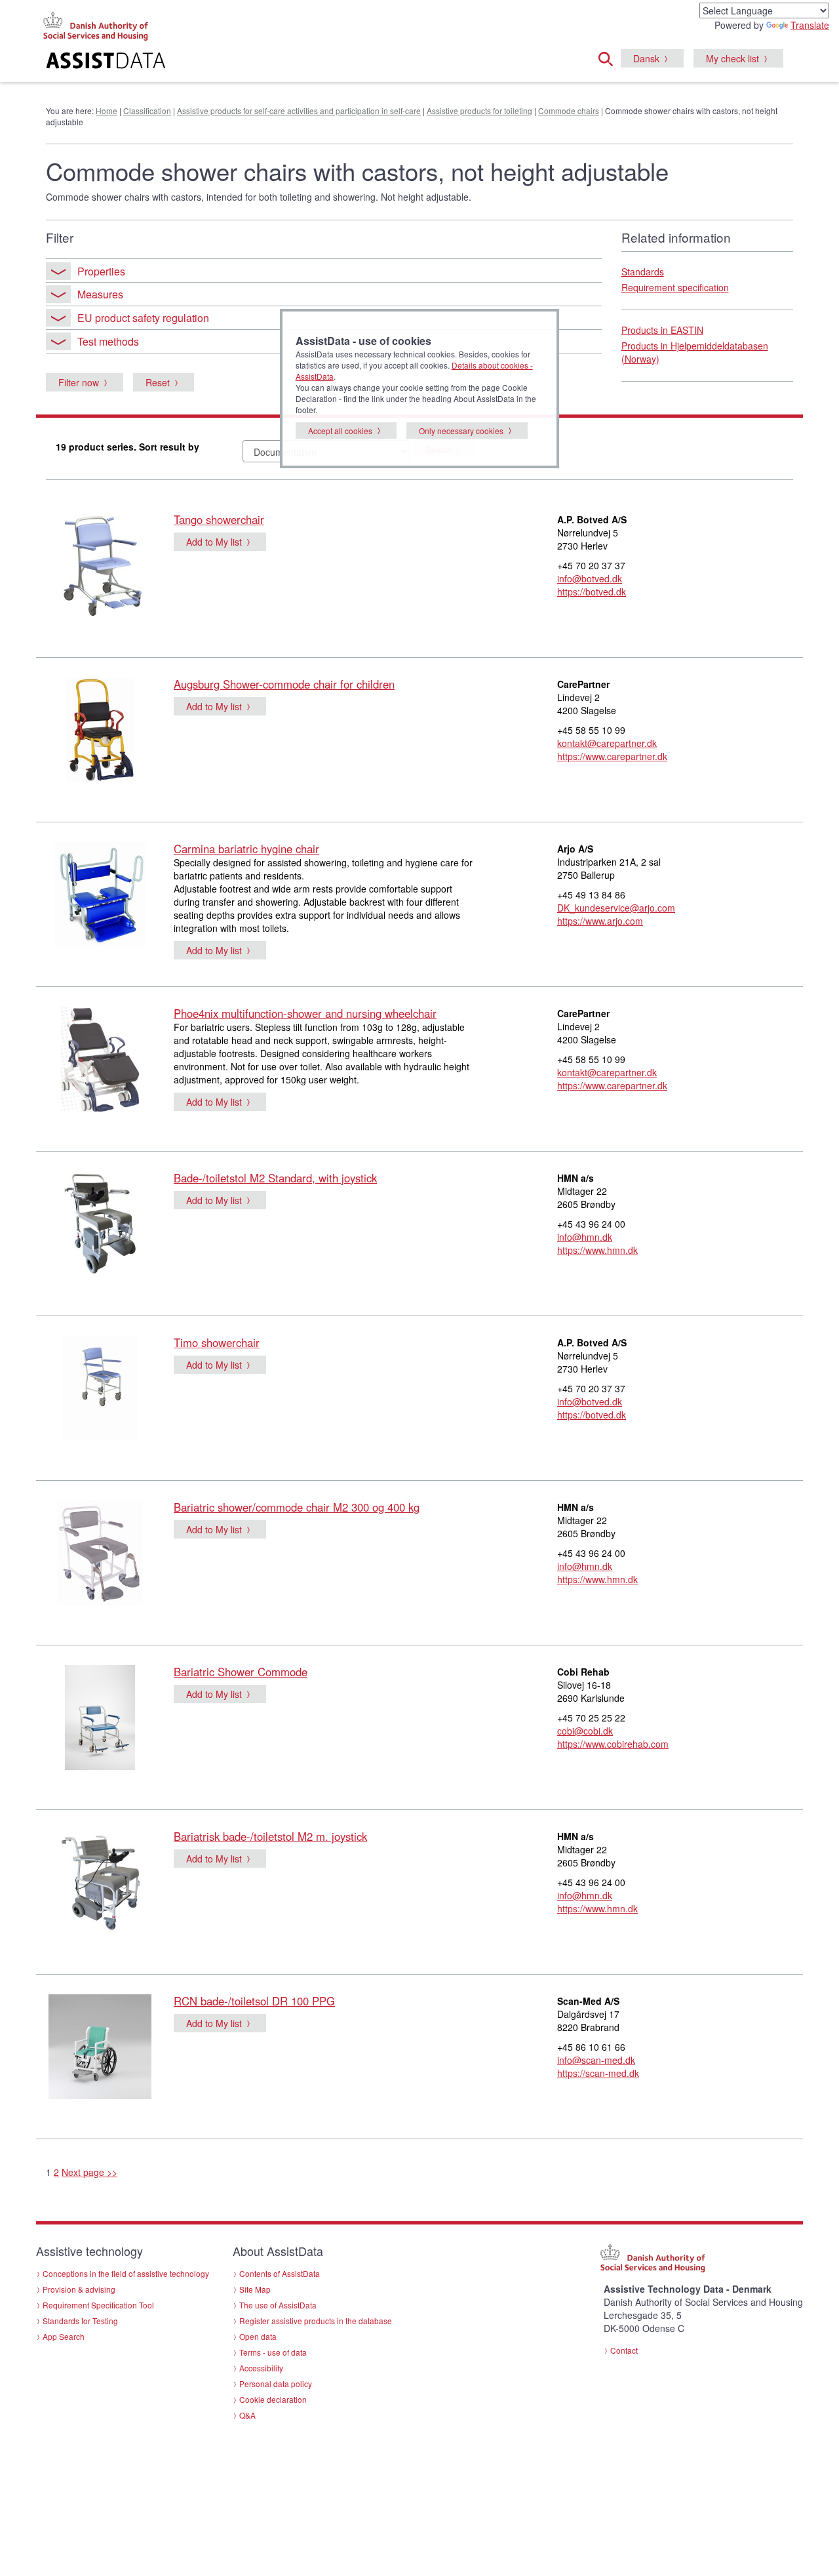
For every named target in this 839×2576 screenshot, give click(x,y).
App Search (64, 2336)
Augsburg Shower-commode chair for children (284, 684)
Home (107, 111)
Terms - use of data (273, 2352)
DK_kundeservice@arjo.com (616, 908)
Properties (101, 271)
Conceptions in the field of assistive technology (126, 2273)
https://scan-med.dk (598, 2073)
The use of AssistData (278, 2305)
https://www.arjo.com (600, 921)
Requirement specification (675, 287)
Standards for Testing (80, 2321)
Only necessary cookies (461, 431)
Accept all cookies (340, 431)
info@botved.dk (590, 578)
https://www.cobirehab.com (613, 1744)
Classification (147, 111)
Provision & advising (79, 2289)
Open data (258, 2336)
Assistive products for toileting (479, 111)
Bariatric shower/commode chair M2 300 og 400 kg (297, 1507)
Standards (643, 272)
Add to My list (214, 542)
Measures (100, 294)
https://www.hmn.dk (597, 1250)
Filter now (79, 382)
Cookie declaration (273, 2399)
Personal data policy (276, 2384)
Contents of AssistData (280, 2273)
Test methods (108, 341)
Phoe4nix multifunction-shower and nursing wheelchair (305, 1013)
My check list (732, 58)
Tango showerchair (219, 519)
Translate (810, 25)
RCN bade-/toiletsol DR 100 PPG (254, 2001)
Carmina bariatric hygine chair (246, 849)
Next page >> (89, 2172)
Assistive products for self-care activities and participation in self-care (299, 111)
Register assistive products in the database (316, 2321)
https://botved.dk (592, 592)
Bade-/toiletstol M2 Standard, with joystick (275, 1178)
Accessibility (261, 2368)
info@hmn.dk (585, 1237)
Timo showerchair (217, 1342)
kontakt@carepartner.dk (607, 743)
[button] (610, 57)
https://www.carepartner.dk (612, 756)
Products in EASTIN (662, 330)
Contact (624, 2350)
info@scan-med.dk (596, 2060)
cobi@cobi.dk (585, 1731)
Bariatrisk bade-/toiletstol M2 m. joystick (270, 1836)
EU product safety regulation (143, 318)
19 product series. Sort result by (127, 447)
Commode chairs (569, 111)
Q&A (247, 2415)
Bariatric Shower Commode (241, 1672)
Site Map (255, 2289)
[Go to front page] (260, 62)
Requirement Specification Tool (98, 2305)
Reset (158, 382)
